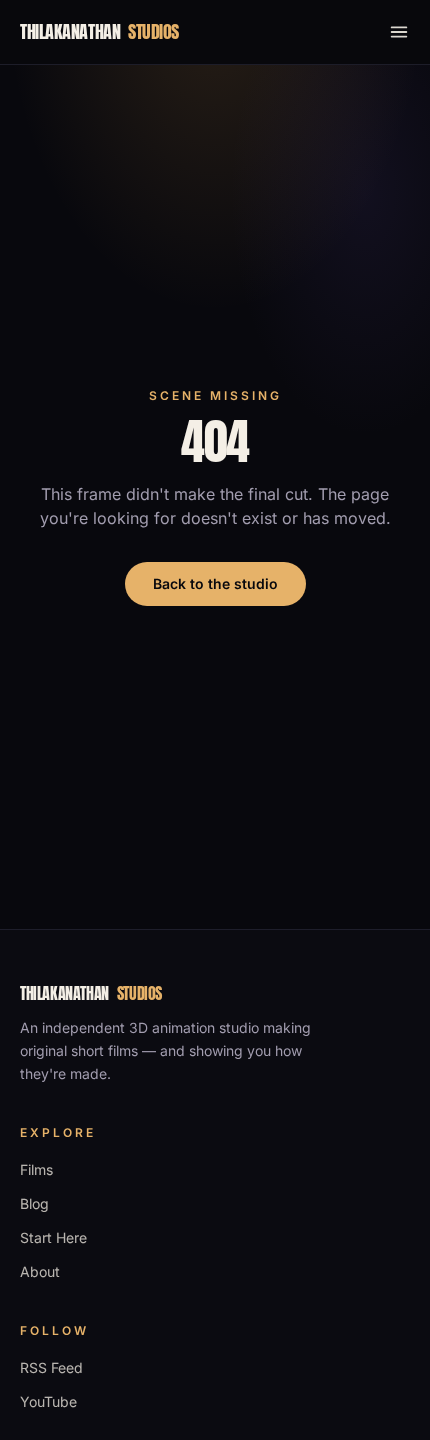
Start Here (53, 1237)
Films (36, 1169)
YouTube (48, 1401)
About (40, 1271)
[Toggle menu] (399, 32)
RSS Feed (51, 1367)
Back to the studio (215, 583)
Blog (34, 1203)
